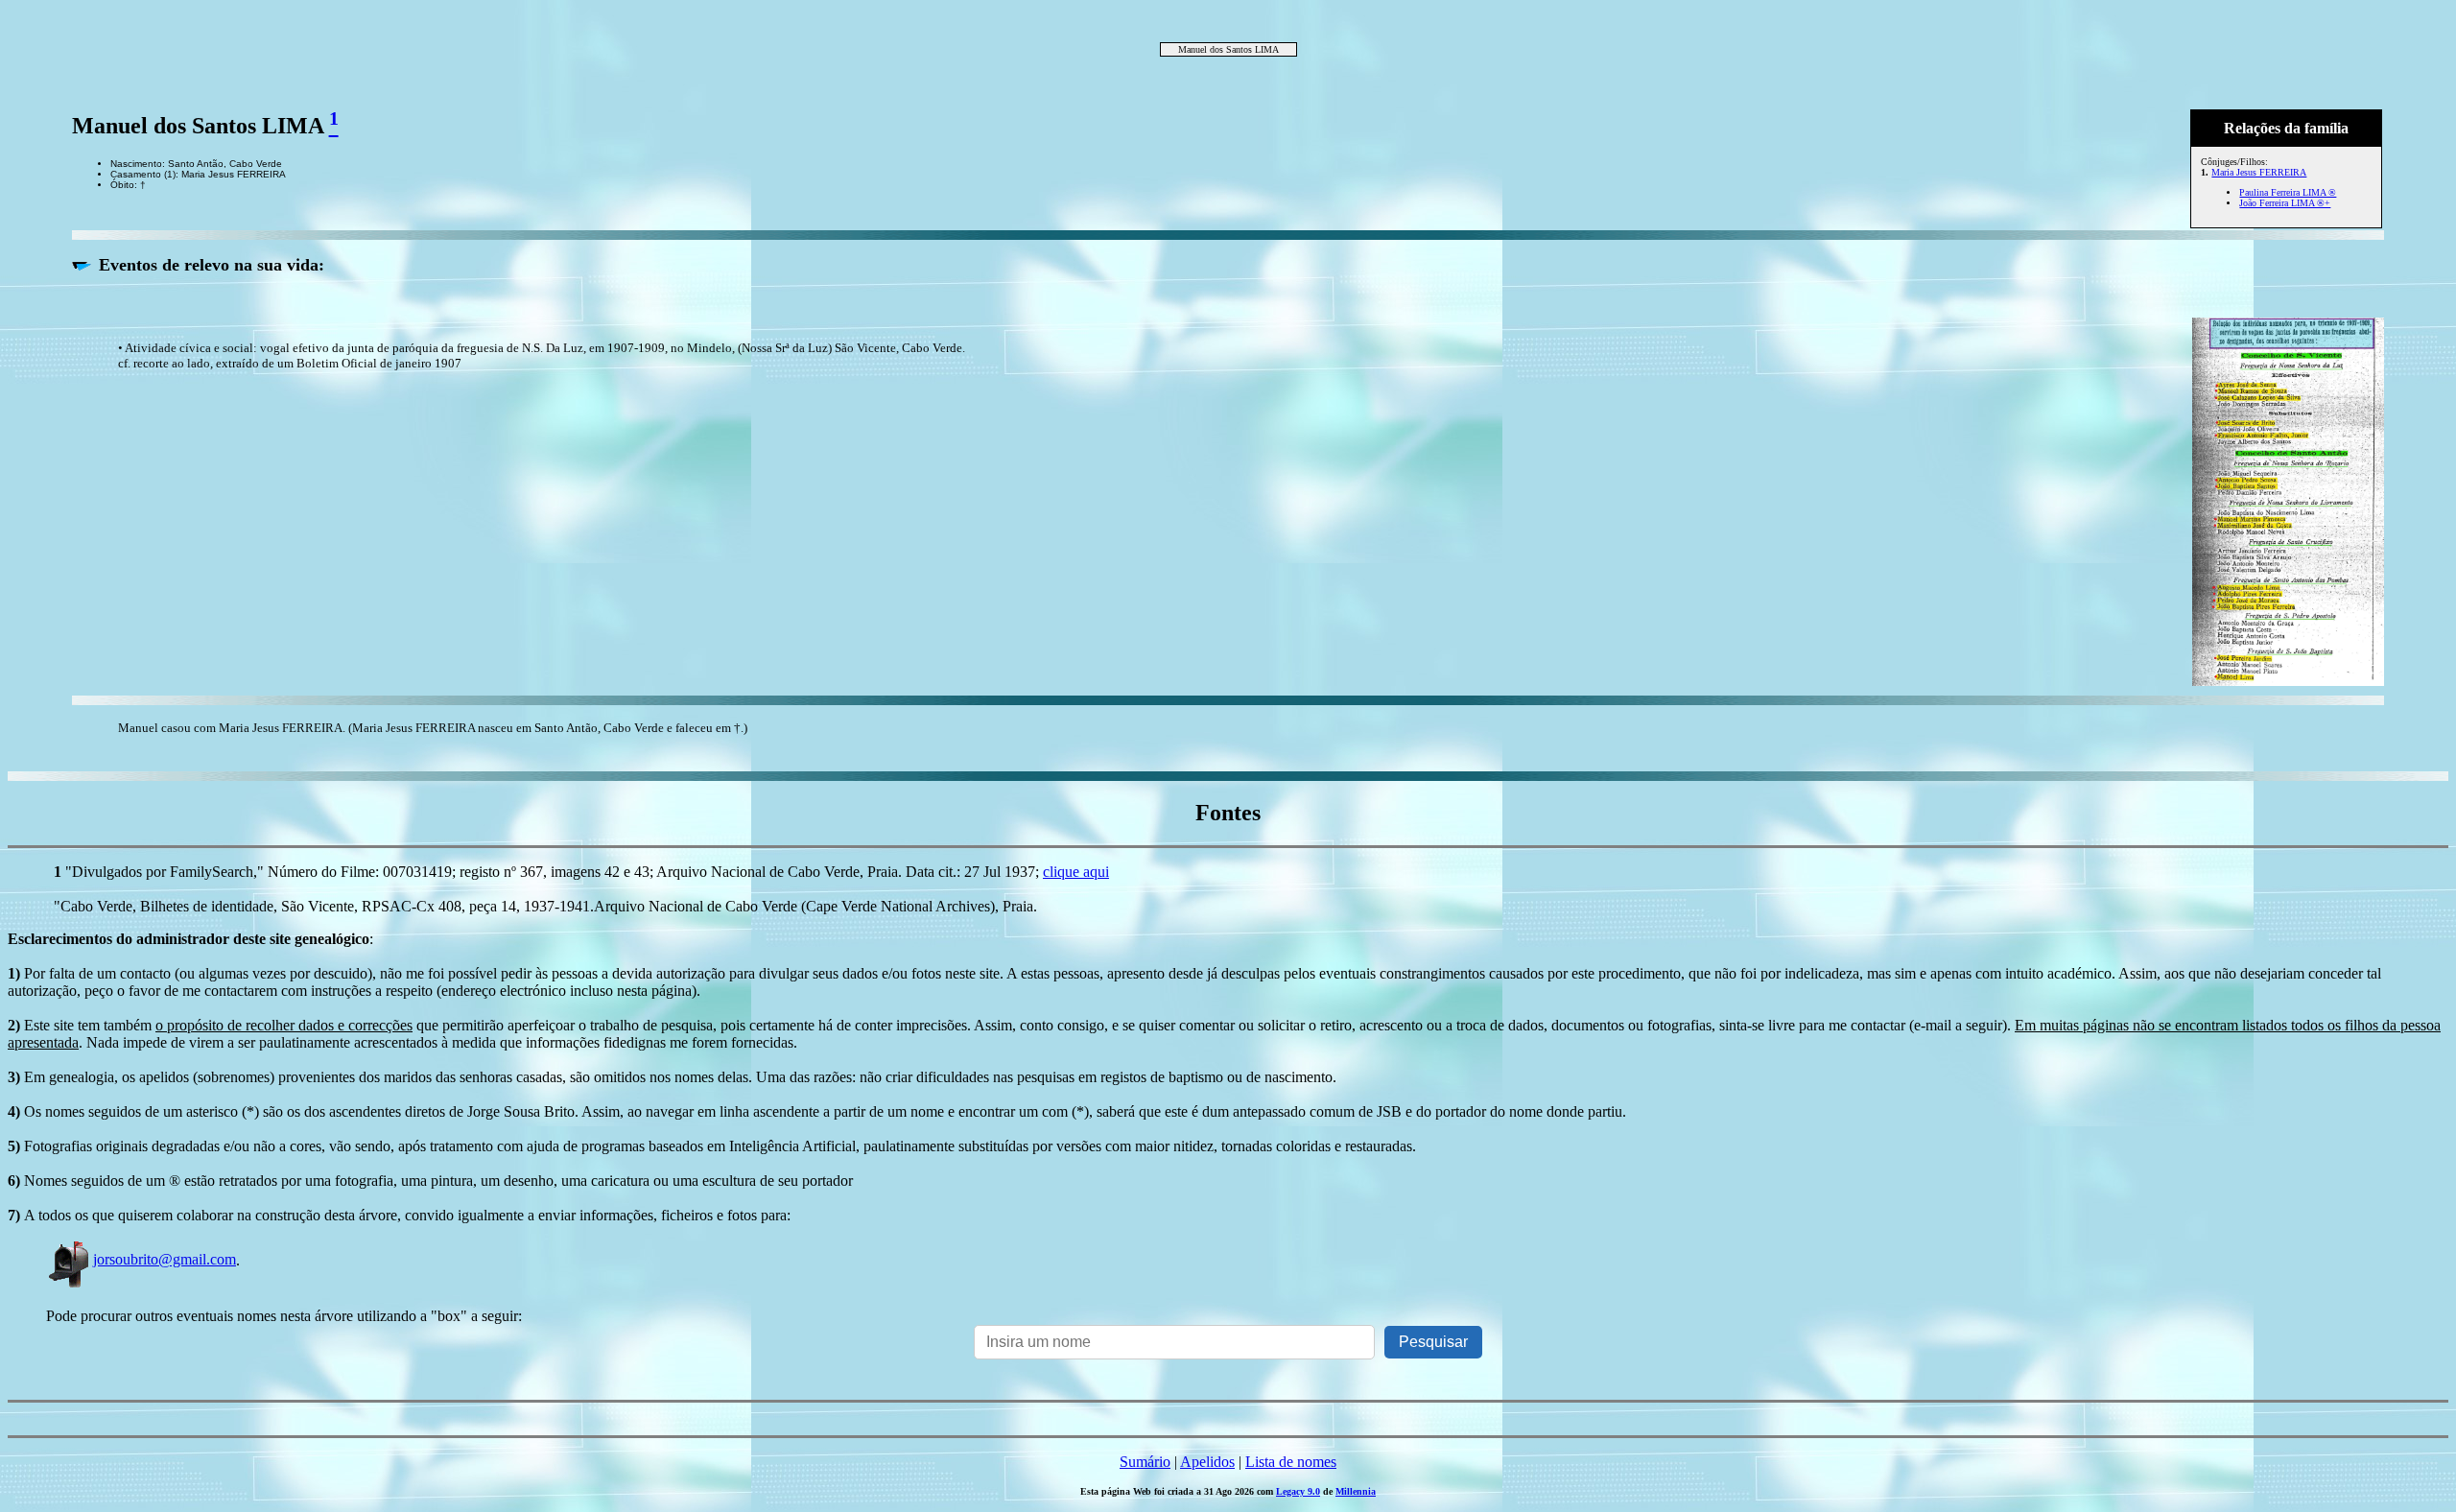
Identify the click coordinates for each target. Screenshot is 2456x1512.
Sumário (1145, 1462)
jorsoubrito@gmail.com (165, 1259)
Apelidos (1207, 1462)
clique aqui (1076, 872)
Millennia (1356, 1491)
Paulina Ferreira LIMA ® (2288, 192)
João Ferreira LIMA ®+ (2285, 203)
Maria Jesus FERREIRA (2259, 172)
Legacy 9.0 (1298, 1491)
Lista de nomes (1291, 1462)
